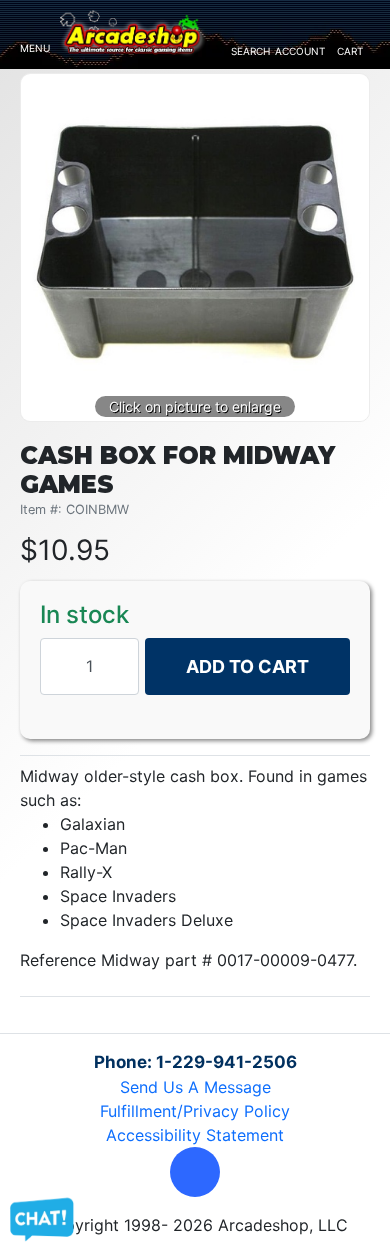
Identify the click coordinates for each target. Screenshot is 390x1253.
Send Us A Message (195, 1087)
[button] (195, 1172)
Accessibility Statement (195, 1135)
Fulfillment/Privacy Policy (195, 1111)
